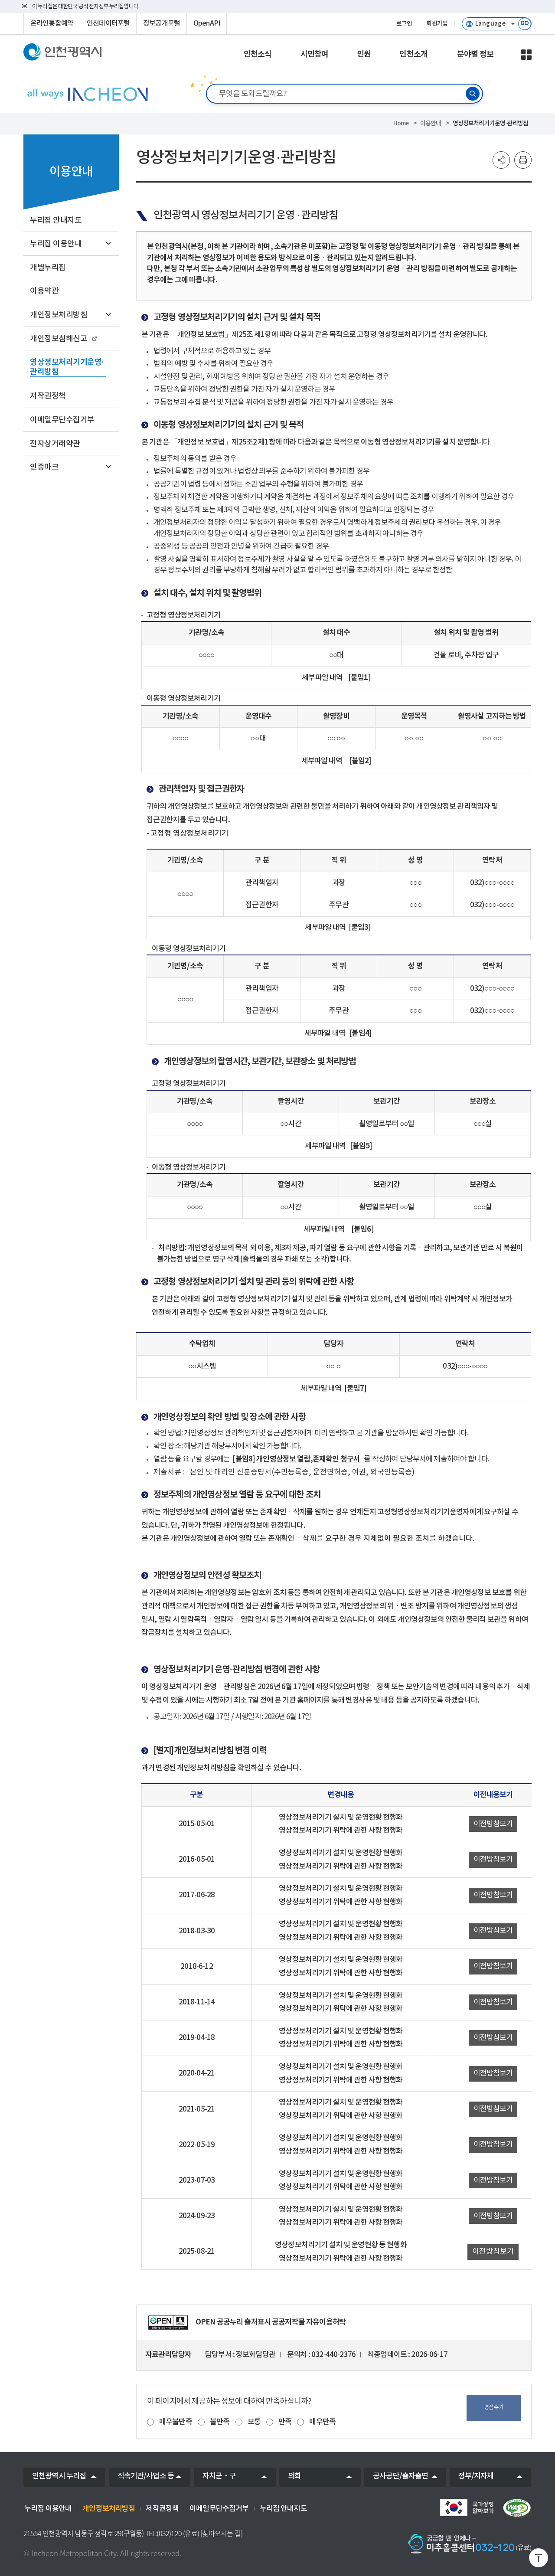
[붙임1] (359, 678)
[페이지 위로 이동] (539, 2560)
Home (401, 123)
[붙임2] (360, 761)
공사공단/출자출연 (400, 2476)
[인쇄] (523, 160)
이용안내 (431, 123)
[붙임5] (361, 1146)
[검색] (473, 94)
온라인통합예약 (52, 23)
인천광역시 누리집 (59, 2476)
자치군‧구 (219, 2476)
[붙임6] (362, 1229)
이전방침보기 (493, 1824)
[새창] (168, 2322)
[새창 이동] (467, 2507)
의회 (294, 2476)
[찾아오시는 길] (221, 2534)
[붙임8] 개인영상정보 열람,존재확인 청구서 (297, 1459)
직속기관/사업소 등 (146, 2476)
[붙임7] (356, 1388)
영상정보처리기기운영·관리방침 (490, 123)
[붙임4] (361, 1033)
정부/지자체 (476, 2476)
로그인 (404, 24)
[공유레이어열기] (501, 160)
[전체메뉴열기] (526, 55)
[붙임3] (361, 927)
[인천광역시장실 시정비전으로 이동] (87, 94)
